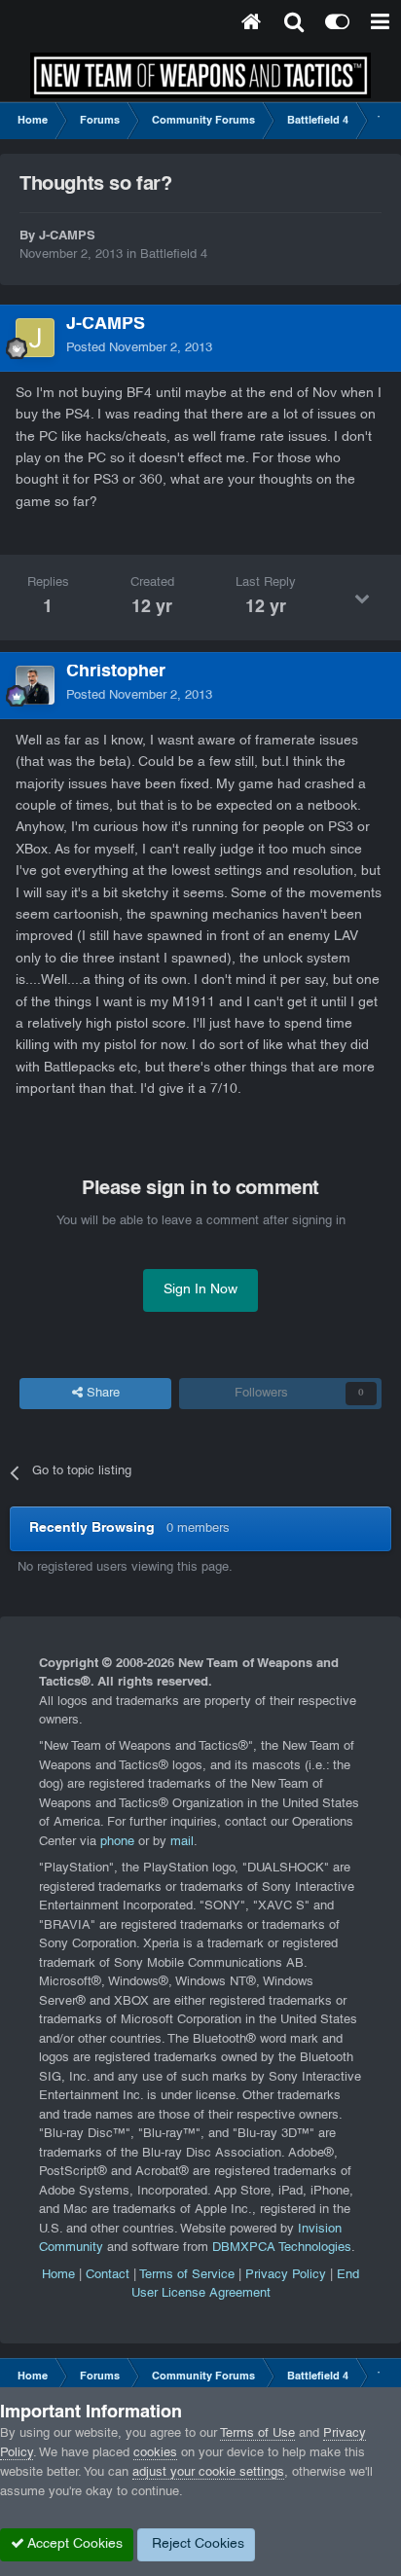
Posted (139, 348)
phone (117, 1842)
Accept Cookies (73, 2544)
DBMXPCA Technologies (282, 2248)
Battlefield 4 (174, 255)
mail (182, 1842)
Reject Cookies (196, 2544)
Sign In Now (200, 1290)
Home (58, 2275)
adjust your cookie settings (208, 2473)
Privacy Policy (286, 2275)
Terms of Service (187, 2275)
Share (101, 1394)
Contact (108, 2275)
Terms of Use (257, 2434)
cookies (155, 2453)
